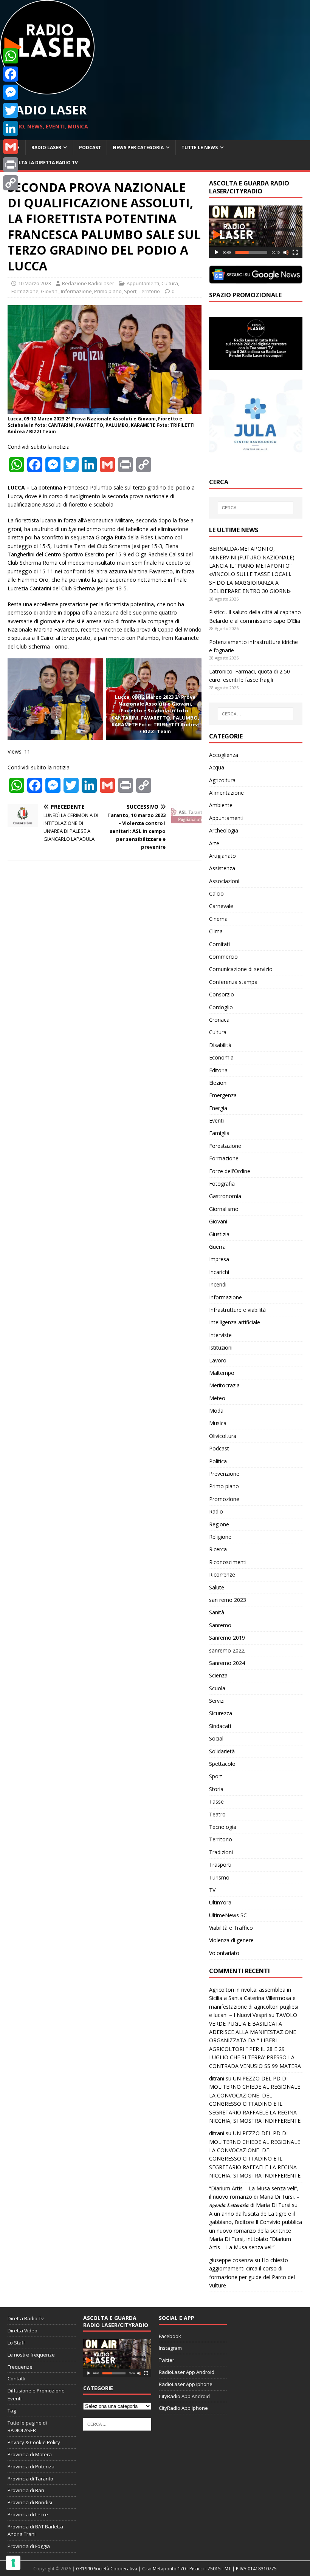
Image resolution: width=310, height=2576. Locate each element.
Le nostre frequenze (31, 2355)
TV (212, 1890)
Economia (221, 1057)
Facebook (170, 2336)
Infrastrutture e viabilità (237, 1310)
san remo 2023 (228, 1600)
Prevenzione (224, 1474)
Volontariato (224, 1953)
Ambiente (221, 805)
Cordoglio (221, 1007)
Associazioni (224, 881)
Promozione (224, 1499)
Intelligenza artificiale (235, 1322)
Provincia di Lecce (28, 2514)
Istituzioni (221, 1347)
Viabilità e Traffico (231, 1928)
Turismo (219, 1877)
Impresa (219, 1259)
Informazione (76, 291)
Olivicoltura (223, 1436)
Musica (218, 1423)
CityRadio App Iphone (183, 2408)
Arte (214, 843)
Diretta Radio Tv (26, 2318)
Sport (130, 291)
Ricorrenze (222, 1574)
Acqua (217, 767)
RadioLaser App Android (187, 2372)
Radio (216, 1511)
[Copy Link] (11, 183)
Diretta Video (22, 2330)
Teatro (217, 1814)
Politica (218, 1461)
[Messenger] (11, 92)
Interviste (220, 1335)
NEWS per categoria (138, 147)
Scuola (217, 1688)
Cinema (218, 919)
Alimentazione (226, 793)
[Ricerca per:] (256, 508)
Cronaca (219, 1020)
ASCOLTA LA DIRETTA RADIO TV (42, 163)
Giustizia (219, 1234)
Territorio (149, 291)
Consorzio (222, 994)
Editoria (218, 1070)
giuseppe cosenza (231, 2260)
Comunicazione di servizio (241, 969)
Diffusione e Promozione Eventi (36, 2395)
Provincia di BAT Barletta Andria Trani (35, 2530)
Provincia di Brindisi (30, 2502)
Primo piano (108, 291)
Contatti (16, 2378)
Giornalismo (224, 1209)
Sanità (217, 1612)
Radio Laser (46, 147)
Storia (216, 1789)
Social (216, 1738)
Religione (220, 1537)
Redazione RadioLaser (88, 283)
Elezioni (218, 1083)
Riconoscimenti (228, 1562)
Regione (219, 1524)
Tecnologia (223, 1827)
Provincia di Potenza (31, 2466)
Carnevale (221, 906)
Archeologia (224, 830)
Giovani (50, 291)
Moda (216, 1411)
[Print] (11, 165)
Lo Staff (16, 2343)
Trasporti (220, 1865)
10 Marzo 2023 (35, 283)
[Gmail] (11, 147)
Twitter (167, 2360)
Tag (12, 2411)
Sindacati (220, 1726)
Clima (216, 931)
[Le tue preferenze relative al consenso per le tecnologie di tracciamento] (13, 2563)
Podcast (90, 147)
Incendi (218, 1284)
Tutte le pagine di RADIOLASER (27, 2427)
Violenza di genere (231, 1940)
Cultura (170, 283)
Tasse (216, 1802)
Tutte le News (200, 147)
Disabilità (220, 1045)
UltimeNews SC (228, 1915)
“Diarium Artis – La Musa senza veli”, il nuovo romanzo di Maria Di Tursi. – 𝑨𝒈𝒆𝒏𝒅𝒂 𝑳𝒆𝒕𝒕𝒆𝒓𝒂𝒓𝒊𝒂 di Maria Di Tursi (254, 2197)
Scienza (218, 1675)
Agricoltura (222, 780)
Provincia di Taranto (30, 2479)
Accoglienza (224, 755)
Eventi (216, 1120)
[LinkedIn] (11, 128)
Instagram (170, 2348)
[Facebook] (11, 74)
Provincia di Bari (26, 2490)
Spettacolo (222, 1764)
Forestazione (225, 1146)
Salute (217, 1587)
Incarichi (219, 1272)
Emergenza (223, 1095)
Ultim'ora (220, 1902)
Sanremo (220, 1625)
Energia (218, 1108)
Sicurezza (221, 1713)
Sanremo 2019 (227, 1638)
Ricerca (218, 1549)
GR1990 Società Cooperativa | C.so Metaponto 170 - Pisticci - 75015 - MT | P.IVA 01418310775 (176, 2569)
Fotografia (222, 1184)
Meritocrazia (224, 1385)
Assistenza (222, 868)
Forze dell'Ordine (230, 1171)
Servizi (217, 1701)
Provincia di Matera (30, 2454)
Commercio (223, 957)
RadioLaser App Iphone (186, 2384)
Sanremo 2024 (227, 1663)
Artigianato (222, 856)
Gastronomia (225, 1196)
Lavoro (218, 1360)
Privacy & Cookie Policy (34, 2442)
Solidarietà (222, 1751)
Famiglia (219, 1133)
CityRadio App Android (184, 2396)
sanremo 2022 (227, 1650)
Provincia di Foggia (29, 2546)
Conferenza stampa (233, 982)
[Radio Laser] (47, 90)
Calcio (216, 893)
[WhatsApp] (11, 56)
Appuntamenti (143, 283)
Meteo (217, 1398)
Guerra (217, 1247)
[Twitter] (11, 110)
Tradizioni (221, 1852)
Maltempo (222, 1373)
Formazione (25, 291)
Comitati (219, 944)
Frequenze (20, 2367)
